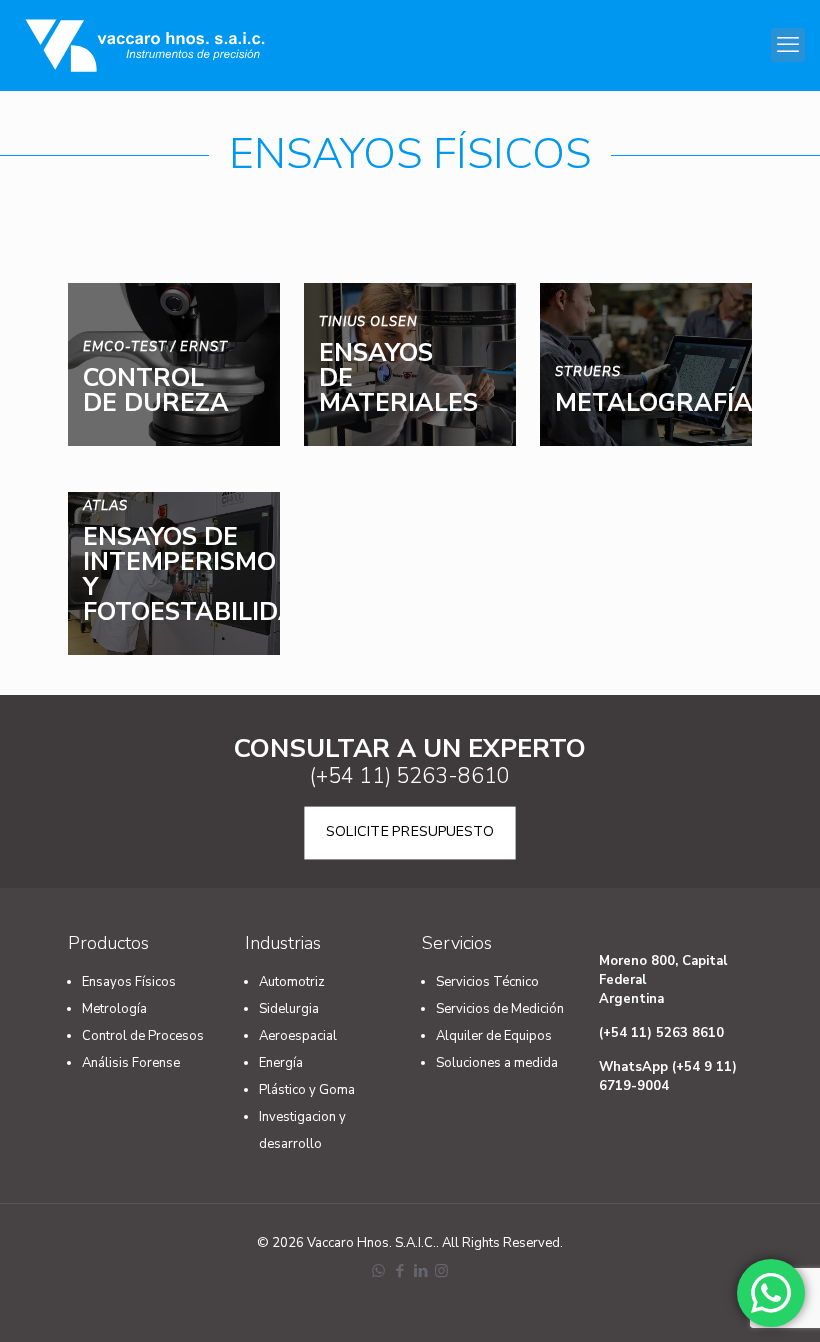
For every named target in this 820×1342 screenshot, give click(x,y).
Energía (281, 1063)
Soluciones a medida (497, 1063)
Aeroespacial (298, 1036)
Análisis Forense (131, 1063)
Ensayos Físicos (129, 982)
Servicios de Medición (500, 1009)
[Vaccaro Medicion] (145, 45)
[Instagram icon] (441, 1271)
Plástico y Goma (307, 1090)
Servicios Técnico (487, 982)
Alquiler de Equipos (494, 1036)
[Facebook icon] (399, 1271)
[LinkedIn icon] (420, 1271)
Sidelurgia (289, 1009)
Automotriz (292, 982)
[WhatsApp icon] (378, 1271)
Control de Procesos (143, 1036)
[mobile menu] (788, 45)
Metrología (114, 1009)
